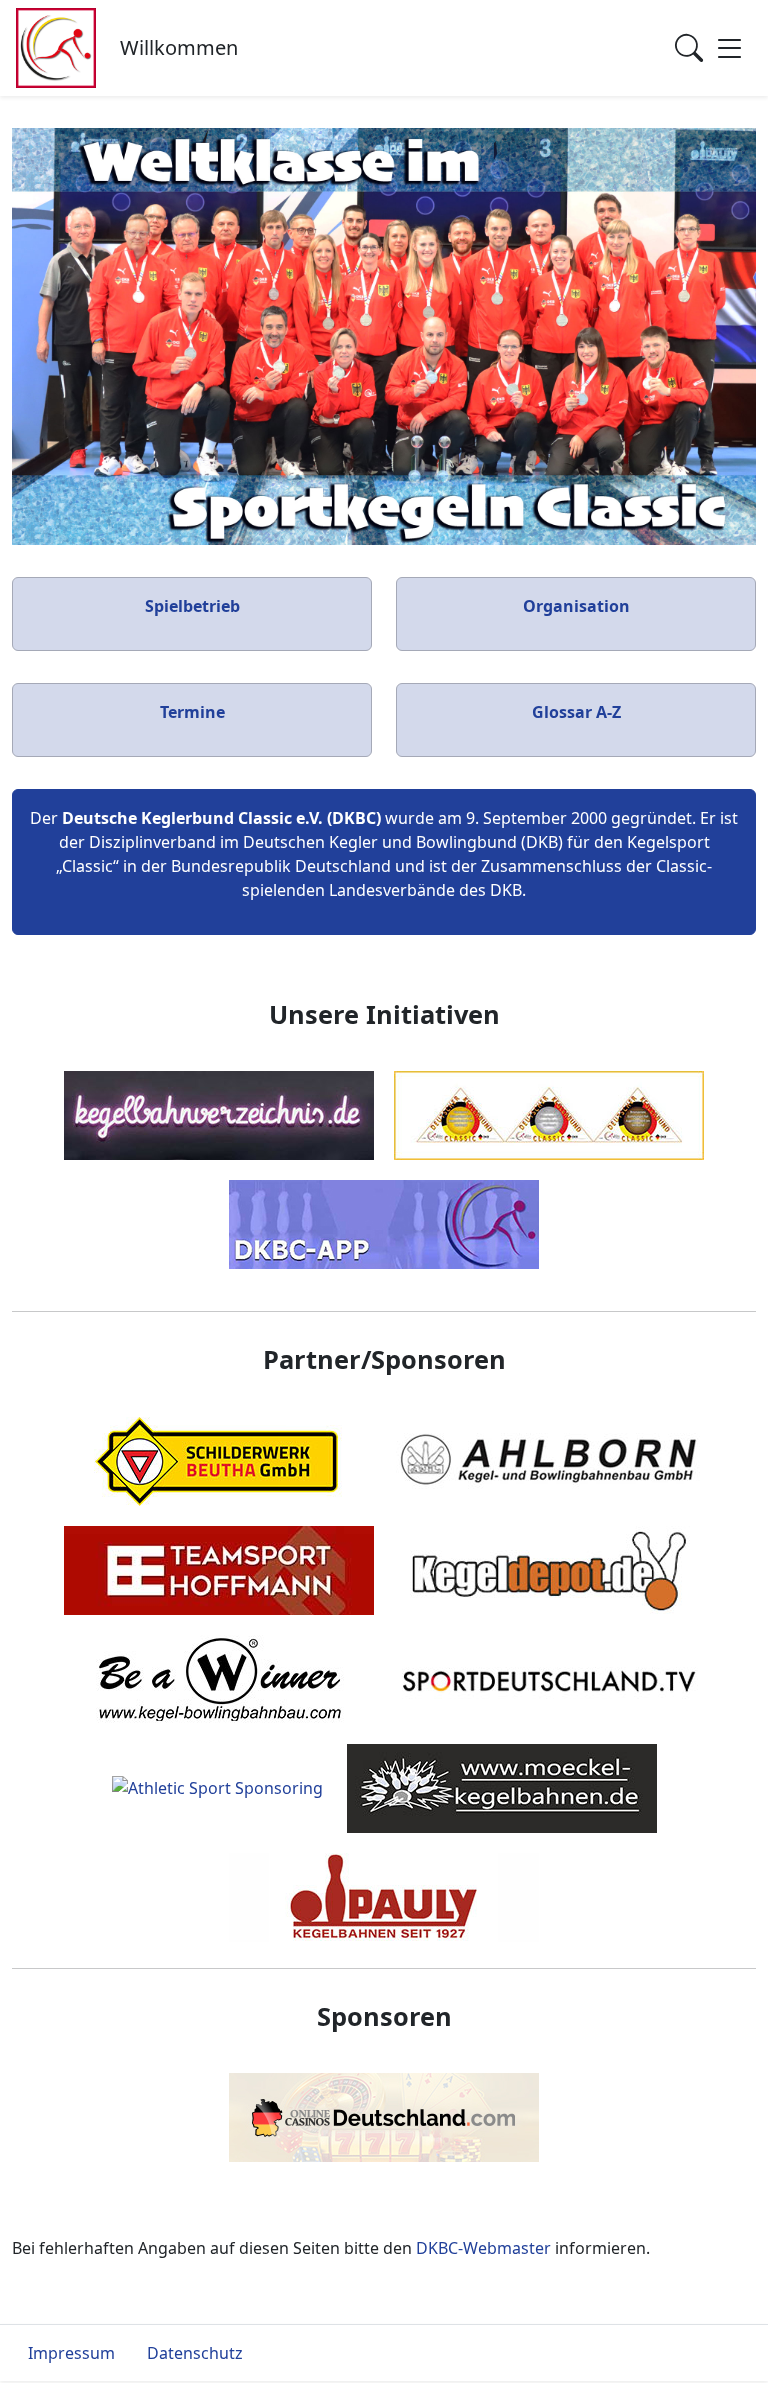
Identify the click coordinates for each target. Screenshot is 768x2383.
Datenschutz (195, 2353)
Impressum (71, 2353)
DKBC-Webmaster (483, 2248)
